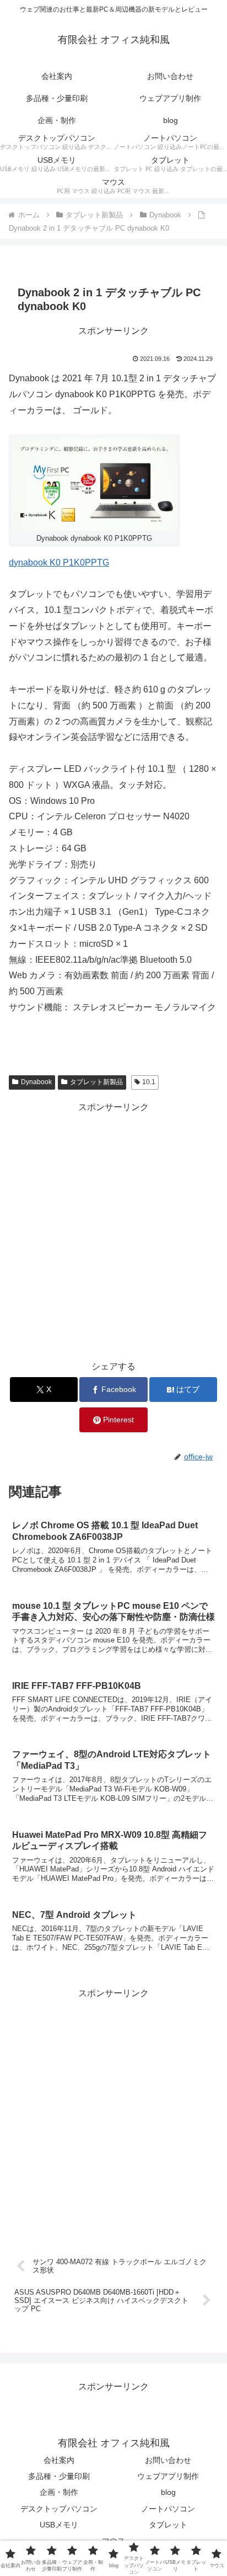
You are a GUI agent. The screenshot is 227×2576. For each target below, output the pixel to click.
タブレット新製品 (96, 1082)
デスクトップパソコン (59, 2509)
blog (168, 2492)
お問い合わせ (168, 2460)
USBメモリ (59, 2525)
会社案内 (59, 2460)
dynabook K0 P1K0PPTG (59, 562)
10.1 (149, 1082)
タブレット (168, 2525)
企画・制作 (59, 2492)
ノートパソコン (168, 2509)
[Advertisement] (113, 1229)
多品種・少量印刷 (59, 2476)
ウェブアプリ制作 (168, 2476)
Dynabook (36, 1082)
